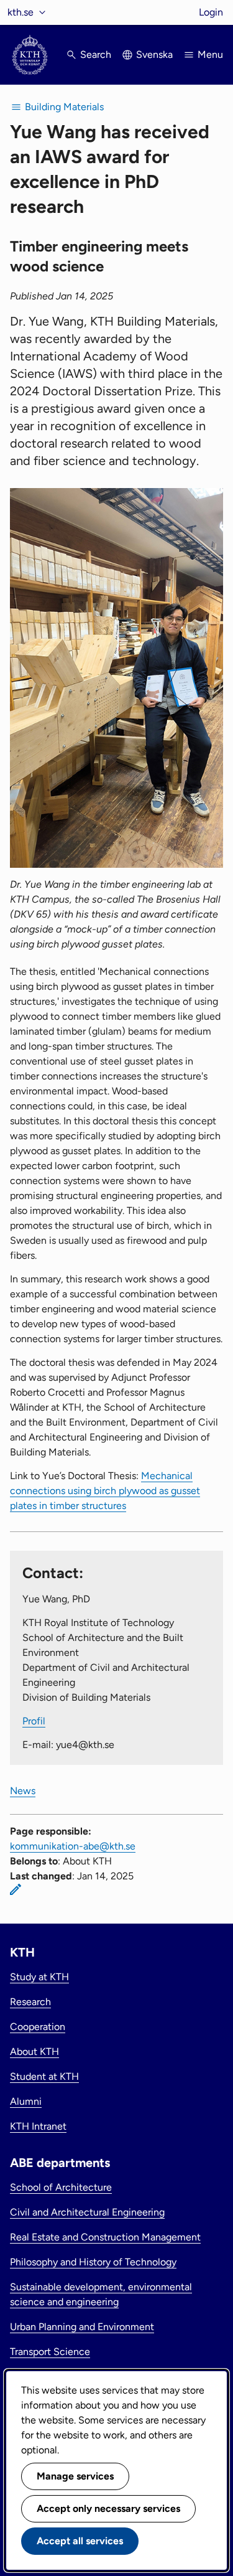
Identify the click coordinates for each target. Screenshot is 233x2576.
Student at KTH (44, 2076)
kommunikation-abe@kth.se (73, 1846)
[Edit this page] (16, 1889)
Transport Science (50, 2352)
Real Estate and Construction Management (105, 2237)
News (23, 1791)
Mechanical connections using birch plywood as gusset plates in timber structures (105, 1491)
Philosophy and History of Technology (93, 2262)
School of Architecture (61, 2187)
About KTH (34, 2052)
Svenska (154, 54)
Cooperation (38, 2027)
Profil (34, 1721)
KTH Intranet (38, 2126)
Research (30, 2002)
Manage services (75, 2476)
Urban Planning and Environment (82, 2327)
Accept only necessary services (108, 2508)
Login (211, 12)
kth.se (21, 12)
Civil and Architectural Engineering (87, 2212)
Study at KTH (39, 1977)
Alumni (26, 2101)
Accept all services (80, 2541)
